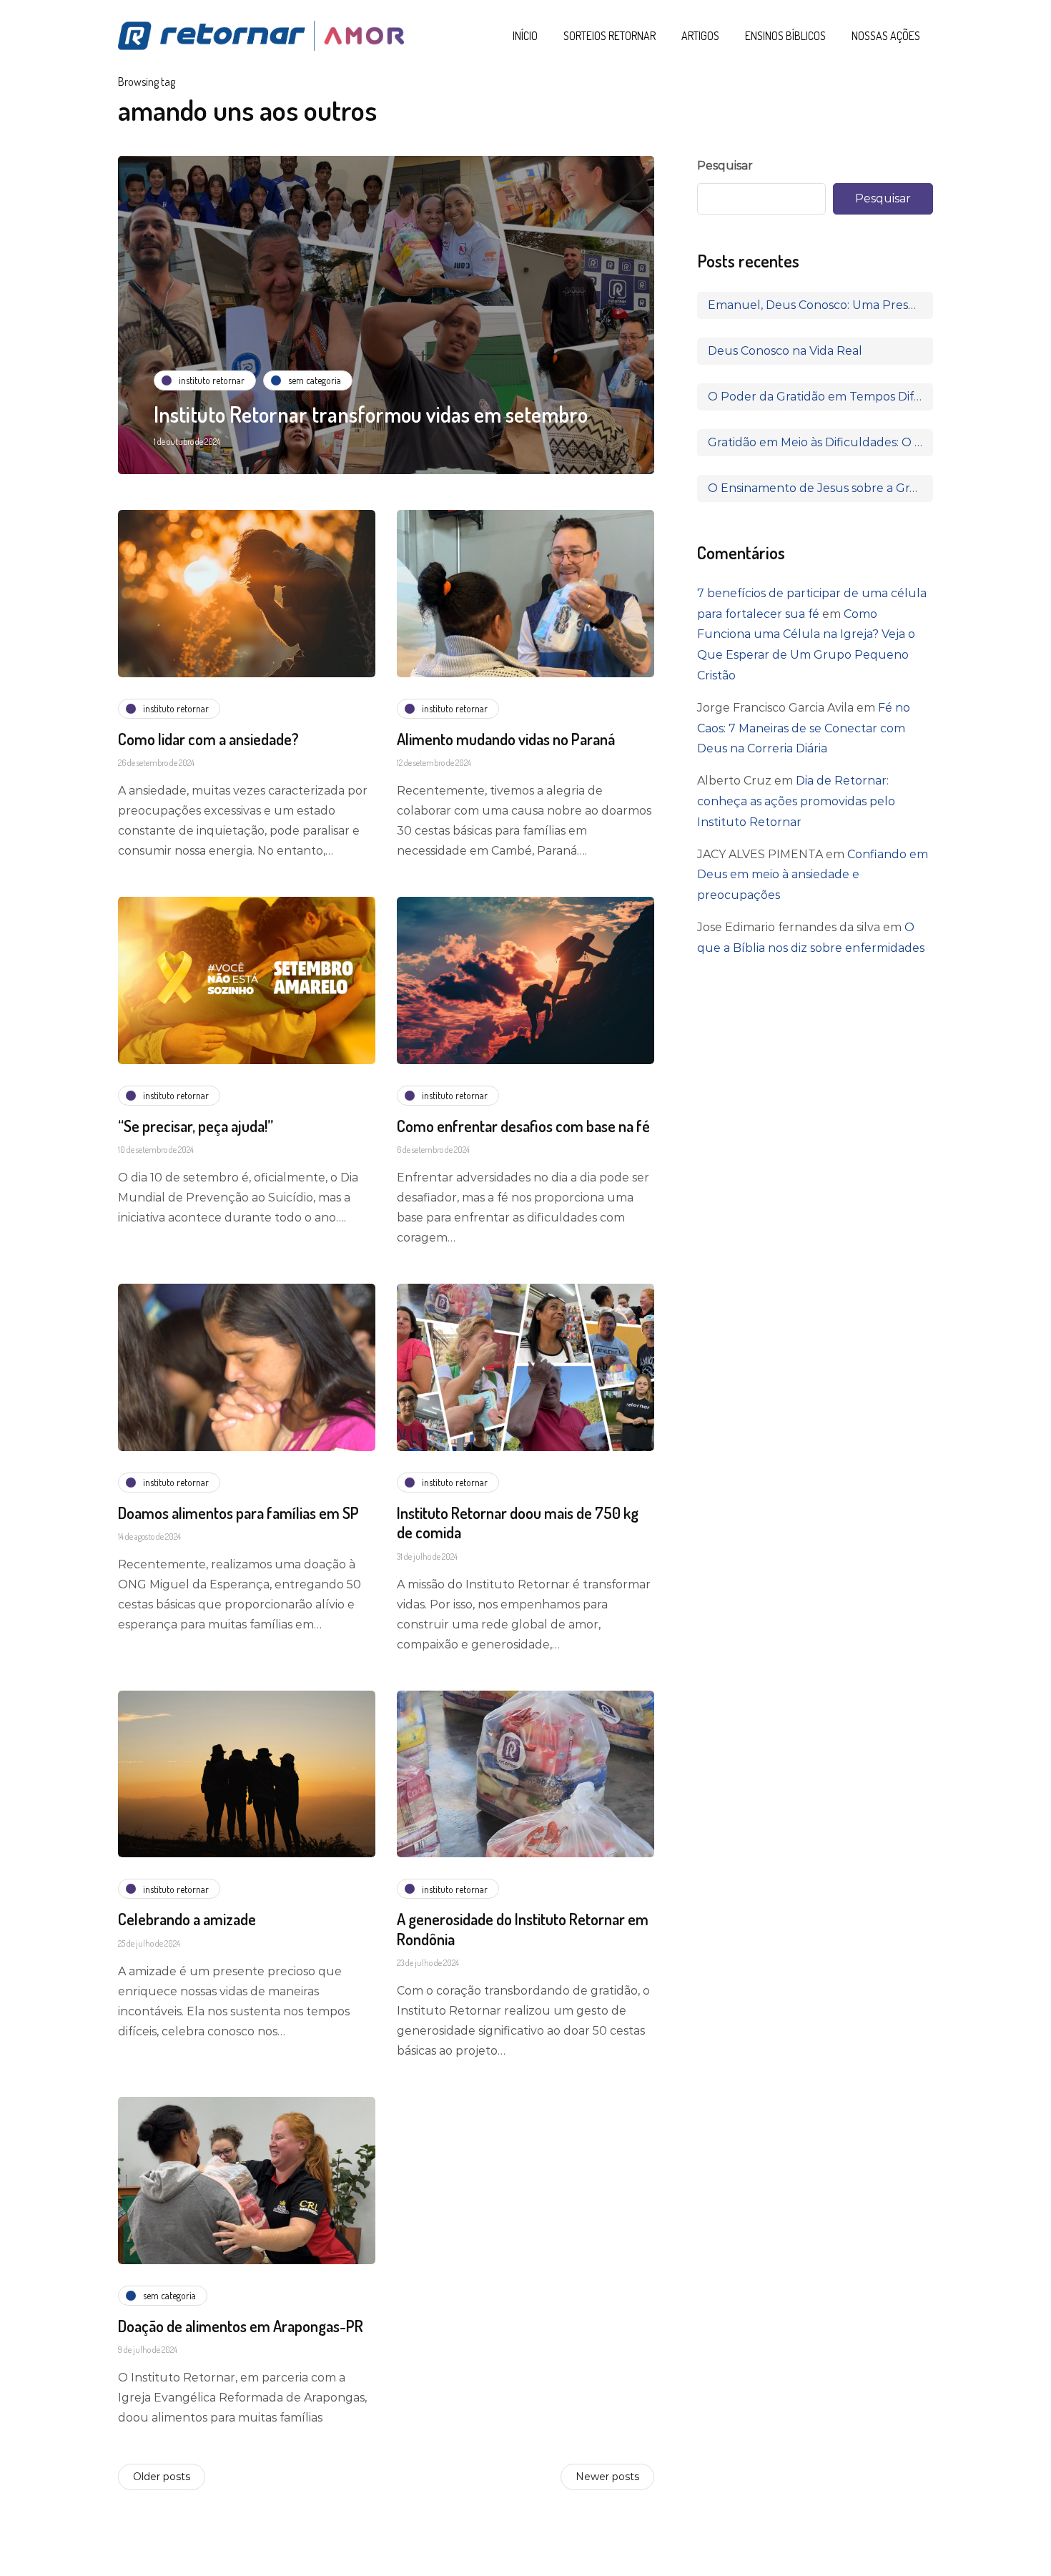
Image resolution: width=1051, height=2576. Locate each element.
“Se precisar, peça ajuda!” (196, 1126)
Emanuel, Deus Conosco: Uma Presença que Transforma (820, 305)
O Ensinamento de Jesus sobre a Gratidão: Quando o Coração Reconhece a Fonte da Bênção (820, 488)
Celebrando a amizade (187, 1919)
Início (525, 36)
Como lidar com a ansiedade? (208, 739)
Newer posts (607, 2477)
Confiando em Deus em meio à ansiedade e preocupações (813, 875)
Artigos (700, 36)
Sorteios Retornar (610, 36)
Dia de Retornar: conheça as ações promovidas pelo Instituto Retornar (796, 801)
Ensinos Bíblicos (785, 36)
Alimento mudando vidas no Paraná (506, 739)
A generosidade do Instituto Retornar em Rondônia (523, 1929)
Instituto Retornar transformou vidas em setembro (371, 414)
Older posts (162, 2477)
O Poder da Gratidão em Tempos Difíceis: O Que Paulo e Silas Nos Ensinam (820, 397)
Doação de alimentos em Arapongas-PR (241, 2326)
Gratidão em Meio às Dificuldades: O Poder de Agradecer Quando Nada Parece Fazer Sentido (820, 442)
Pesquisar (725, 166)
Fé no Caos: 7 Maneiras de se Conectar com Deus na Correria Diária (804, 728)
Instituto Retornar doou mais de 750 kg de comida (518, 1523)
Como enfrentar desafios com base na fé (523, 1126)
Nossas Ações (886, 36)
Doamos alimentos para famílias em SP (238, 1513)
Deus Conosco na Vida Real (785, 351)
